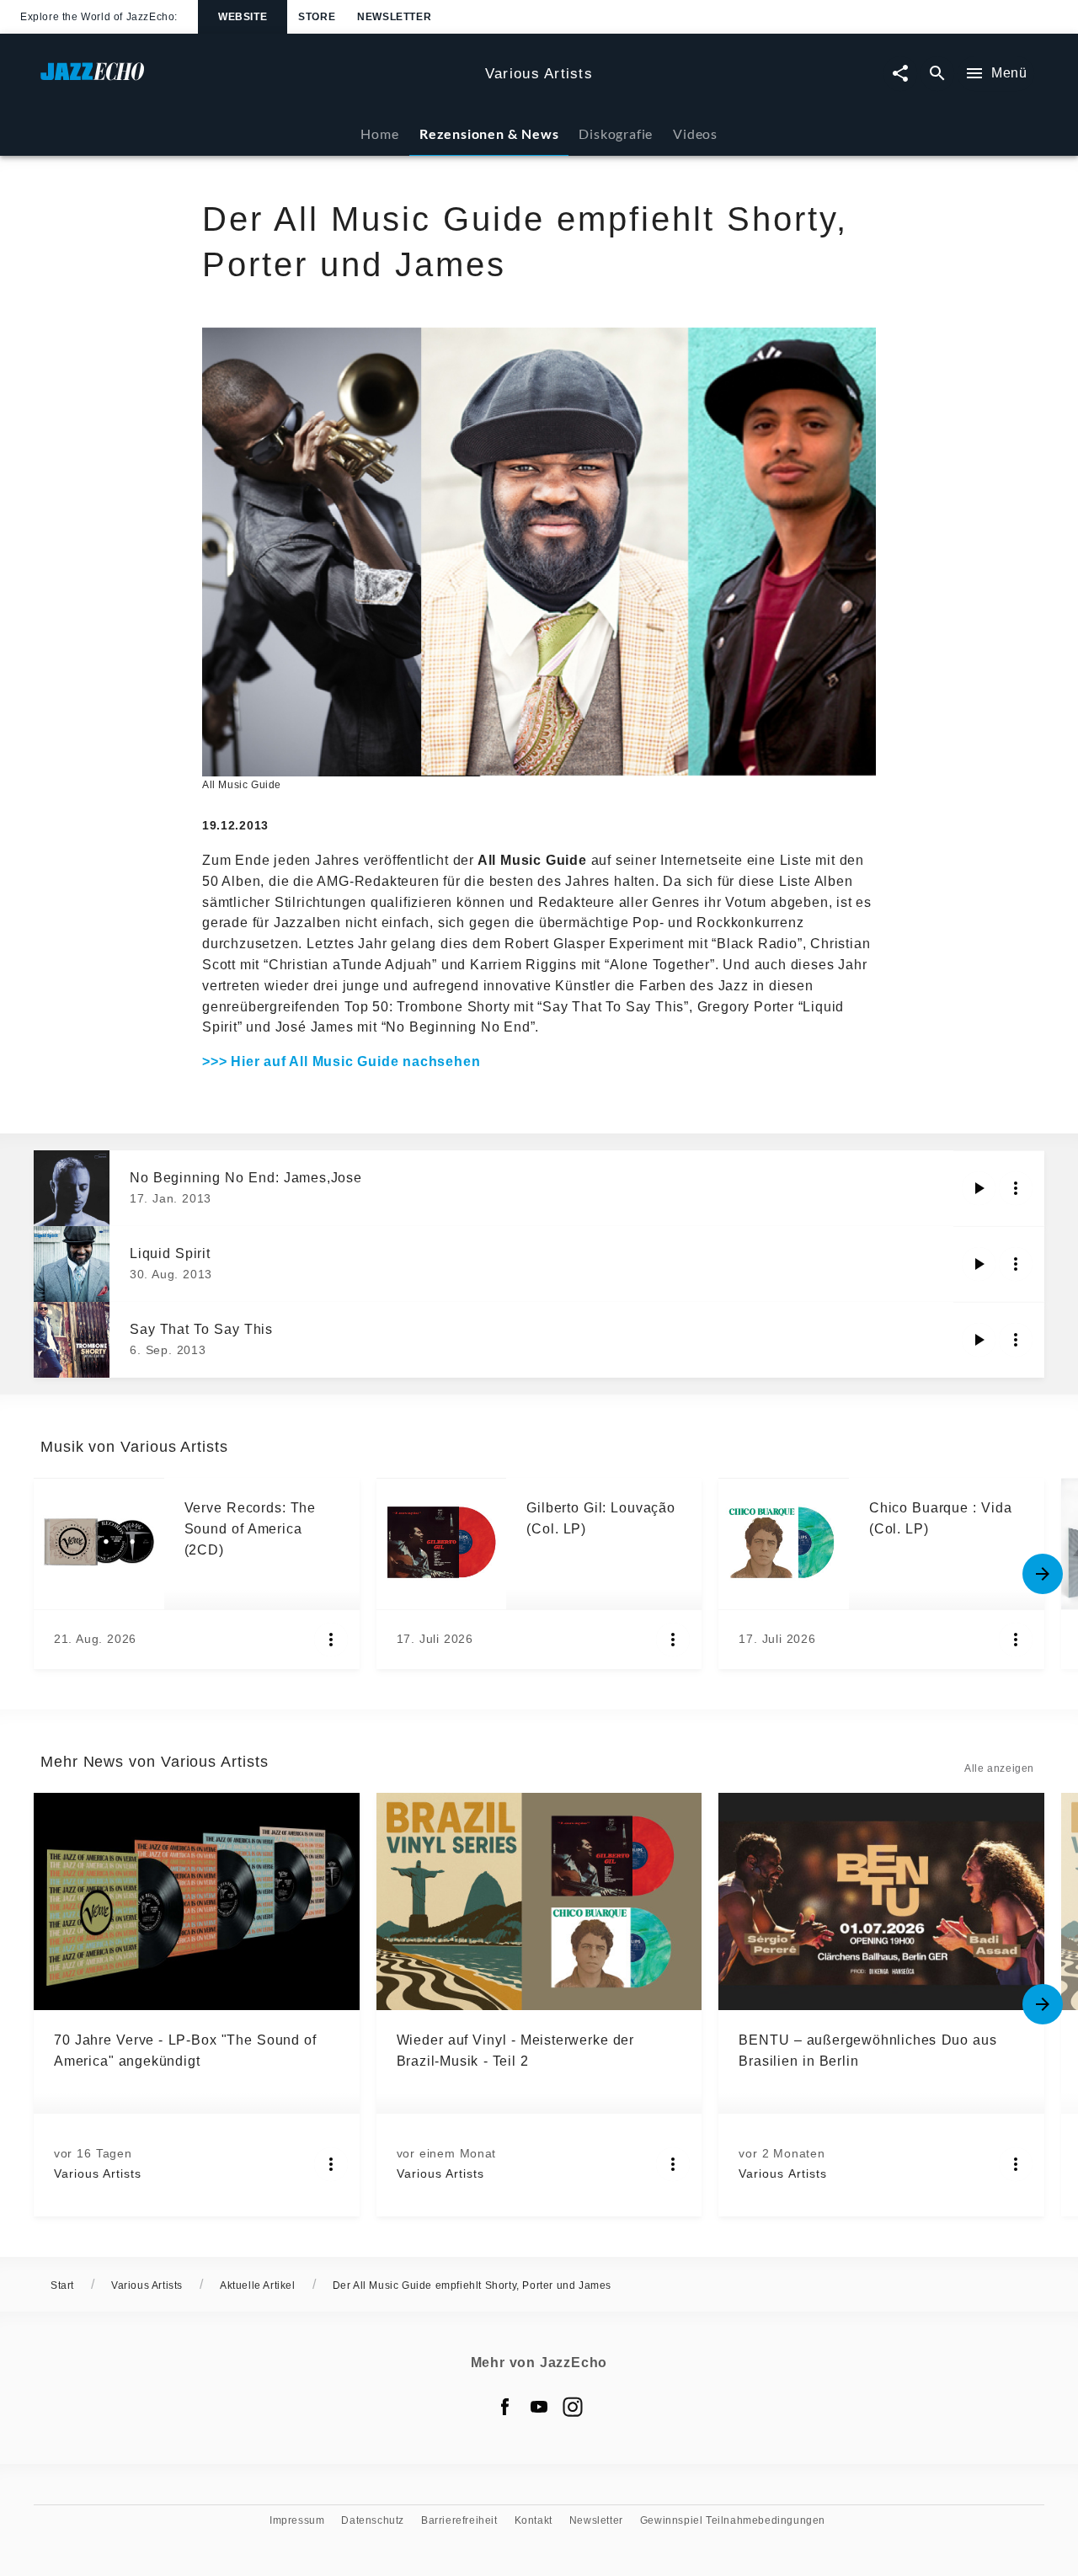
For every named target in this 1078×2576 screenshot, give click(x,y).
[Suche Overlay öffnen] (937, 74)
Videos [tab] (695, 133)
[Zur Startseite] (256, 80)
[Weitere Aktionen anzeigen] (1016, 1188)
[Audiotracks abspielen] (979, 1188)
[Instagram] (573, 2407)
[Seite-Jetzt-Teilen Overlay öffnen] (900, 74)
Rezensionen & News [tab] (489, 133)
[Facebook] (505, 2407)
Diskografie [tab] (616, 133)
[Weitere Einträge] (1043, 1574)
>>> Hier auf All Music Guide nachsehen (341, 1061)
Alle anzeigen (999, 1768)
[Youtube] (539, 2407)
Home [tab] (379, 133)
